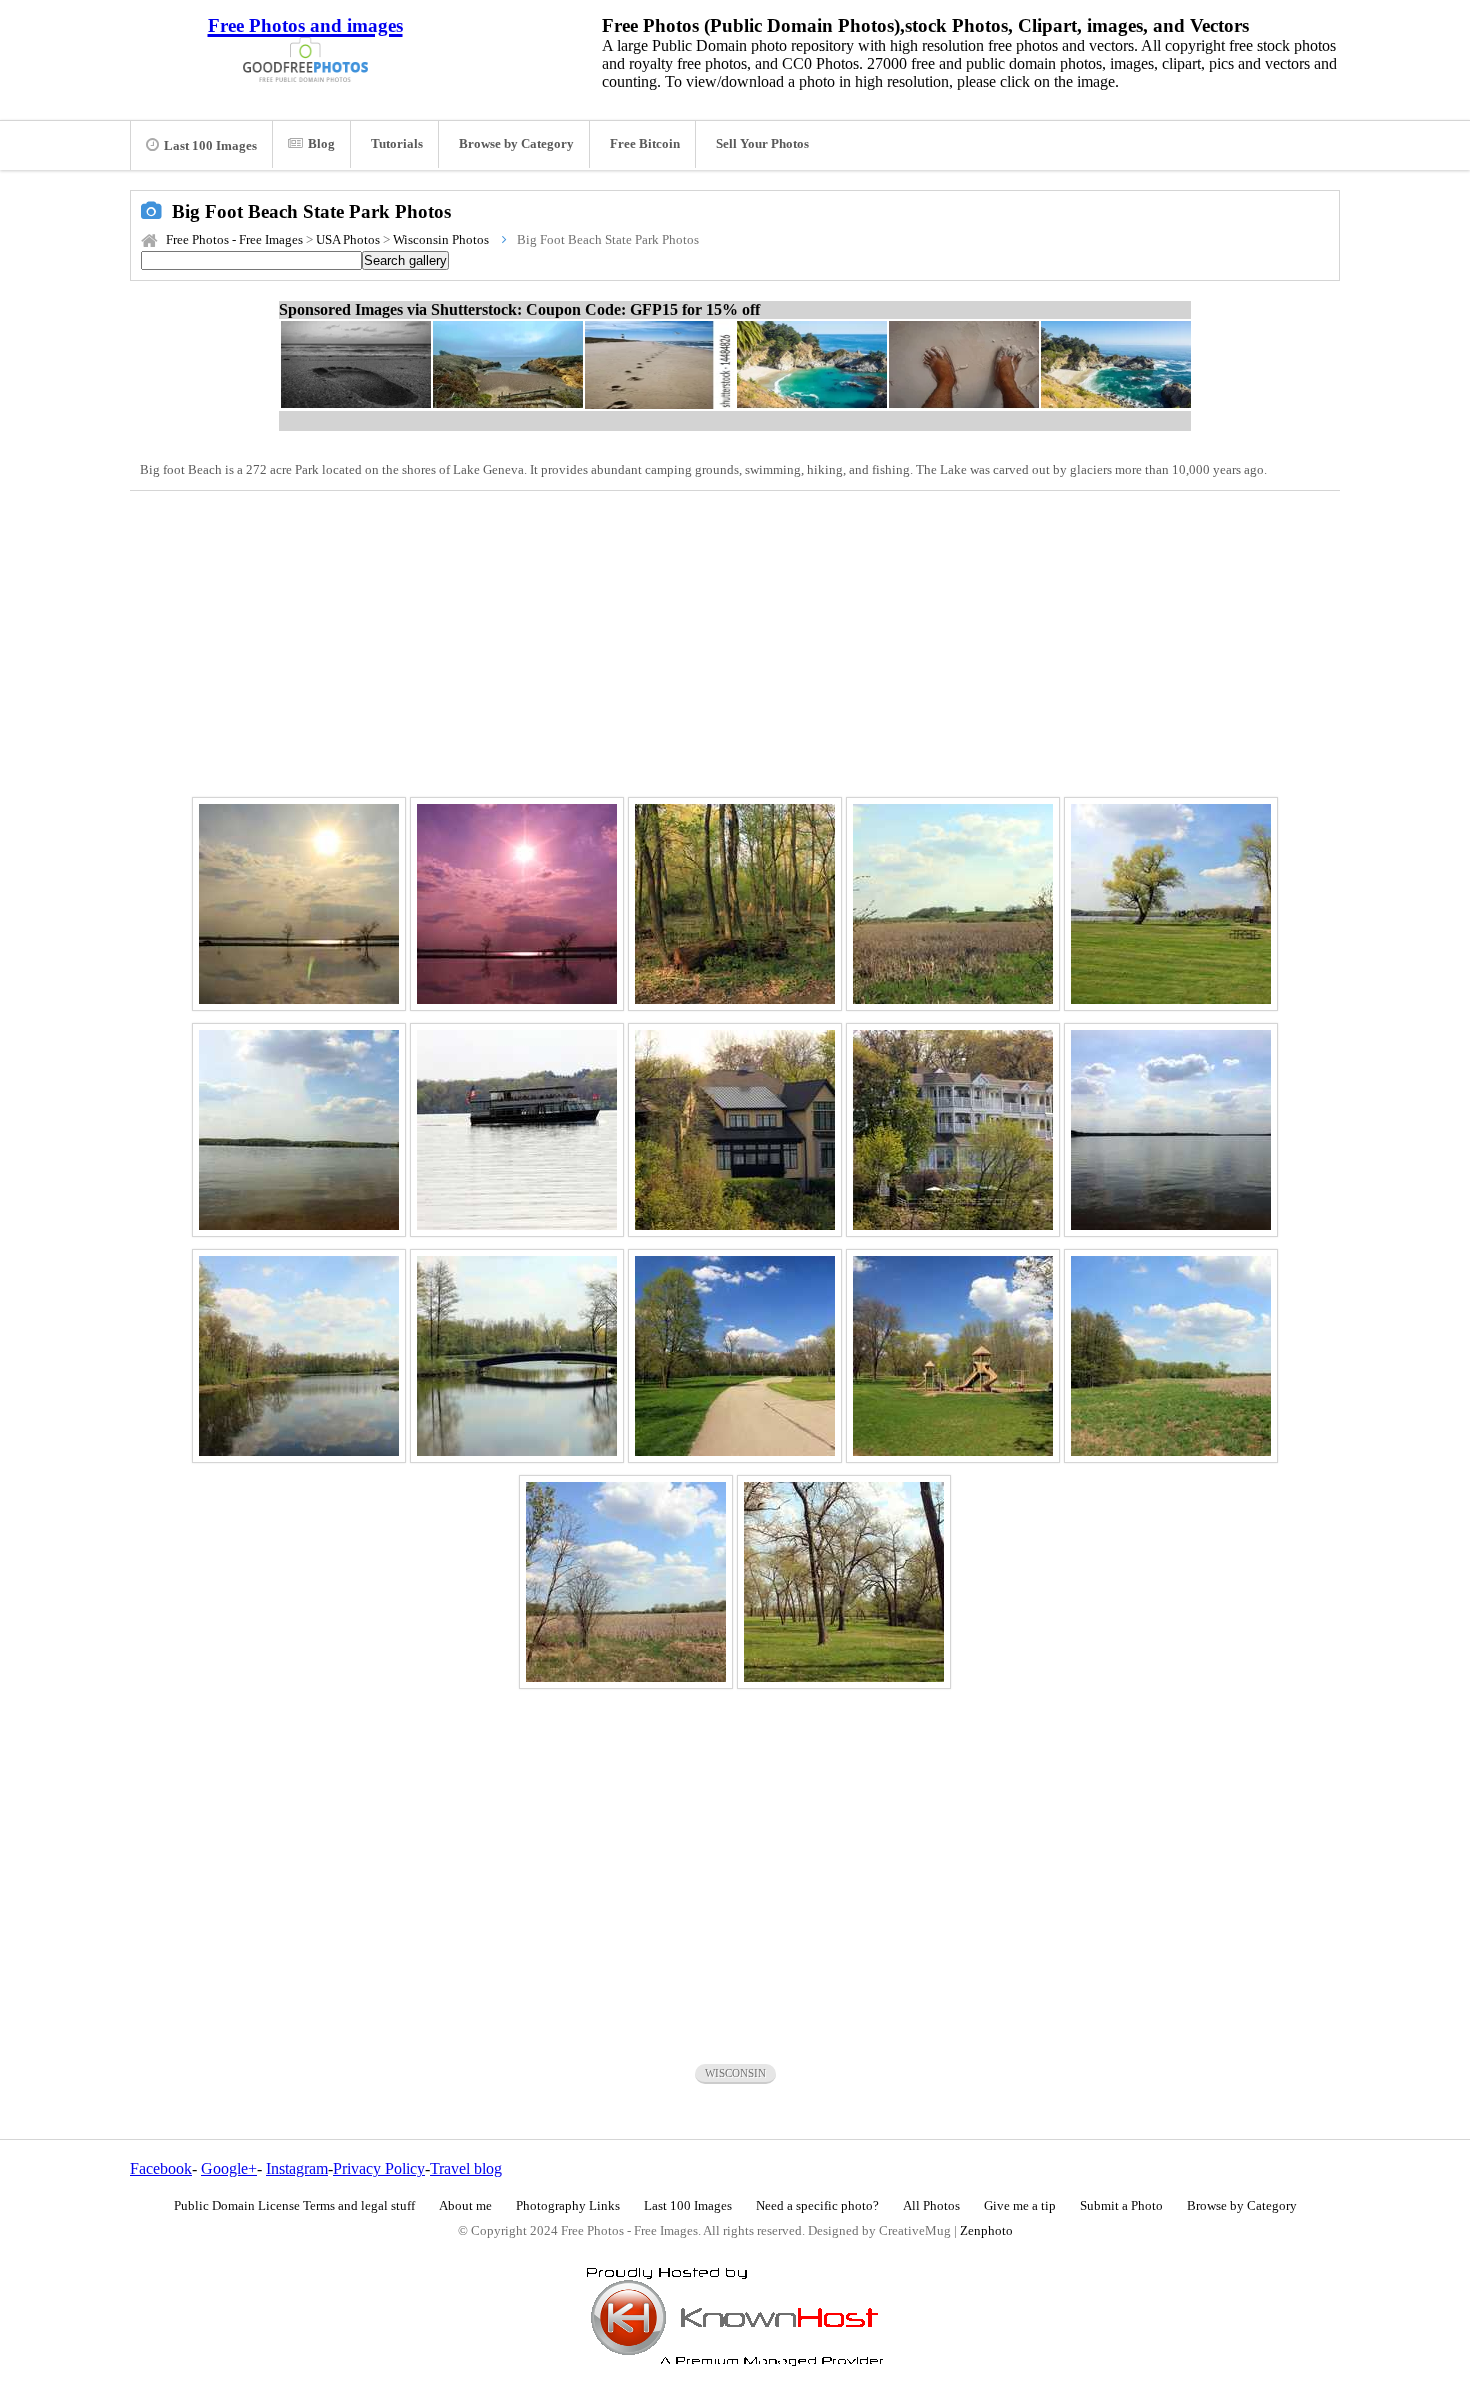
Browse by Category (516, 144)
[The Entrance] (844, 1582)
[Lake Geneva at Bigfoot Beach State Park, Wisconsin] (299, 1130)
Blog (321, 144)
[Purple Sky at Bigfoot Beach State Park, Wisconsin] (517, 904)
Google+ (229, 2168)
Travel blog (466, 2168)
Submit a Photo (1121, 2206)
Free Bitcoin (645, 144)
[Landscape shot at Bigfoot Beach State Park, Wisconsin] (953, 904)
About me (465, 2206)
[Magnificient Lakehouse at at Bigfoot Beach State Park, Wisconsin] (953, 1130)
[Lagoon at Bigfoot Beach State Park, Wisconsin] (299, 1356)
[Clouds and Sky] (1171, 1356)
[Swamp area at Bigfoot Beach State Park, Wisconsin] (735, 904)
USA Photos (348, 240)
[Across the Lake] (1171, 1130)
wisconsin (735, 2073)
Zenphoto (986, 2231)
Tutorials (397, 144)
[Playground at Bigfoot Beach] (953, 1356)
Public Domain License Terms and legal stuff (294, 2206)
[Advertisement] (735, 641)
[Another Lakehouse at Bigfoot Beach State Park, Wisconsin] (735, 1130)
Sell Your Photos (762, 144)
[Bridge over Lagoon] (517, 1356)
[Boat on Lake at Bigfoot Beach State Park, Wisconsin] (517, 1130)
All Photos (931, 2206)
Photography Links (568, 2206)
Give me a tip (1020, 2206)
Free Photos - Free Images (234, 240)
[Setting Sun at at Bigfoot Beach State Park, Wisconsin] (299, 904)
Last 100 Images (210, 146)
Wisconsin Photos (441, 240)
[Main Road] (735, 1356)
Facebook (161, 2168)
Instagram (297, 2168)
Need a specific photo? (817, 2206)
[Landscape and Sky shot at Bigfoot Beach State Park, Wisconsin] (1171, 904)
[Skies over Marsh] (626, 1582)
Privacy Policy (379, 2168)
